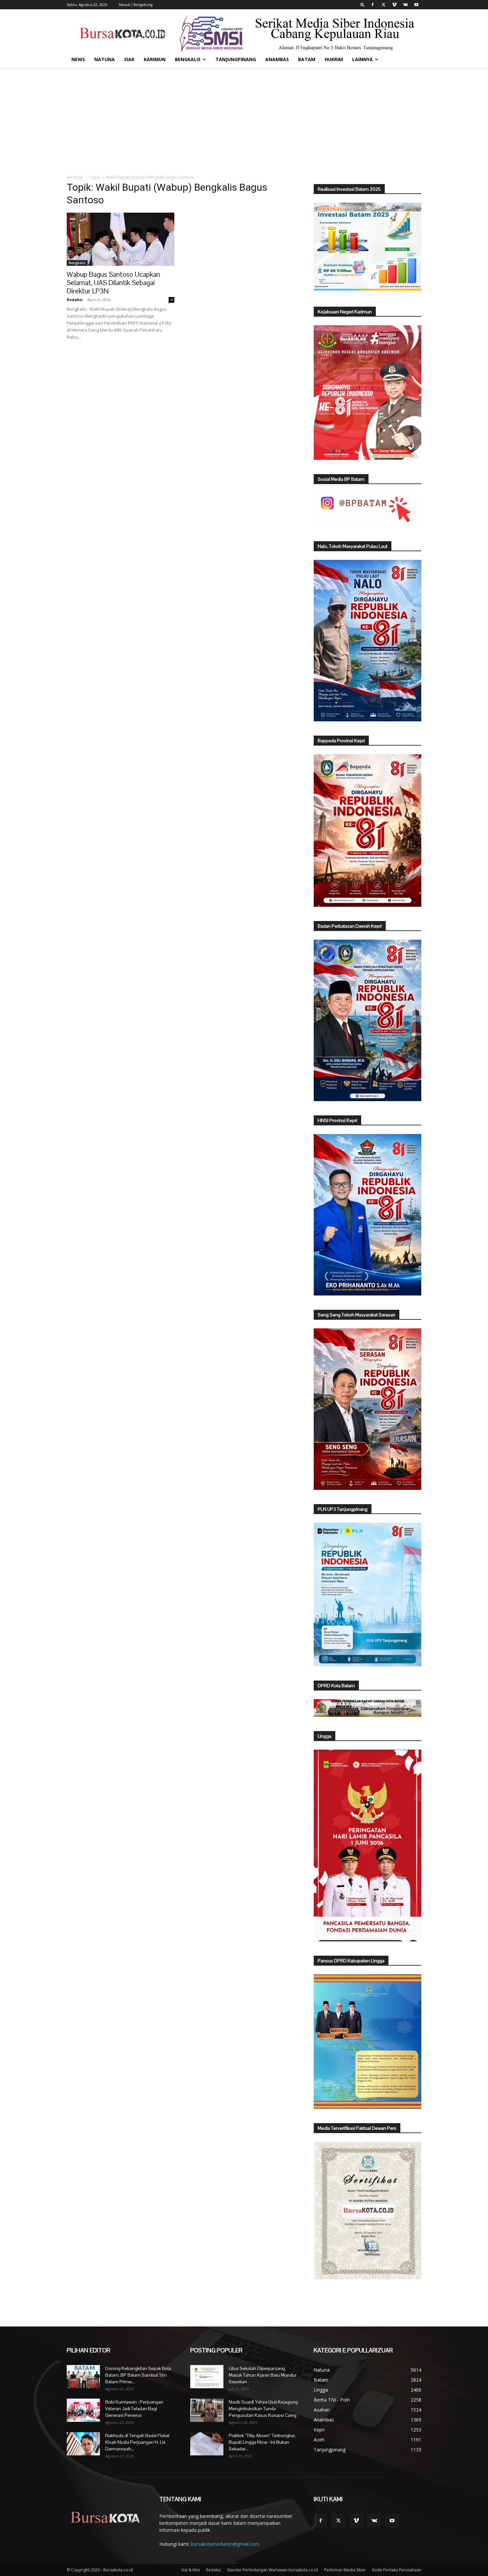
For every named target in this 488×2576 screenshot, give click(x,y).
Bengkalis (188, 59)
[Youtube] (416, 5)
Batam (307, 59)
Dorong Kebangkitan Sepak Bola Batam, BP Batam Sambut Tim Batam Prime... (138, 2375)
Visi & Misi (191, 2570)
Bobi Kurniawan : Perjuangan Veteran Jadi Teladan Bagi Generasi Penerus (134, 2409)
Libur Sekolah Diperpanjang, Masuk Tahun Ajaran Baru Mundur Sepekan (263, 2375)
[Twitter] (383, 5)
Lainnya (363, 59)
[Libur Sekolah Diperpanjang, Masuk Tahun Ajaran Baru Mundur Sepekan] (207, 2377)
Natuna (105, 59)
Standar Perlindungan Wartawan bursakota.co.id (273, 2570)
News (78, 59)
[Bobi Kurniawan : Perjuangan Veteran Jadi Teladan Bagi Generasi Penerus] (83, 2410)
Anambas (277, 59)
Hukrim (334, 59)
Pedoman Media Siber (345, 2570)
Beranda (75, 177)
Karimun (155, 59)
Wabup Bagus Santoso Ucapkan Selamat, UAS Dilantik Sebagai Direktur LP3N (113, 283)
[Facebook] (372, 5)
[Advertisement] (244, 117)
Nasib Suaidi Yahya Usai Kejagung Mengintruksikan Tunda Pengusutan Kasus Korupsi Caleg (263, 2409)
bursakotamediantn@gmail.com (225, 2544)
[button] (363, 4)
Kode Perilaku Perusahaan (397, 2570)
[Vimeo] (394, 5)
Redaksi (75, 300)
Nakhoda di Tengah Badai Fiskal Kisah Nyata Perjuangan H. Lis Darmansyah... (137, 2442)
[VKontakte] (405, 5)
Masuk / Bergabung (136, 4)
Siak (129, 59)
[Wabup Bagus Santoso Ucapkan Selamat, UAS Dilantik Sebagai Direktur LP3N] (121, 239)
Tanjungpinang (236, 59)
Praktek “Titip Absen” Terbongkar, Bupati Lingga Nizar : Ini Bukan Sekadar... (262, 2442)
